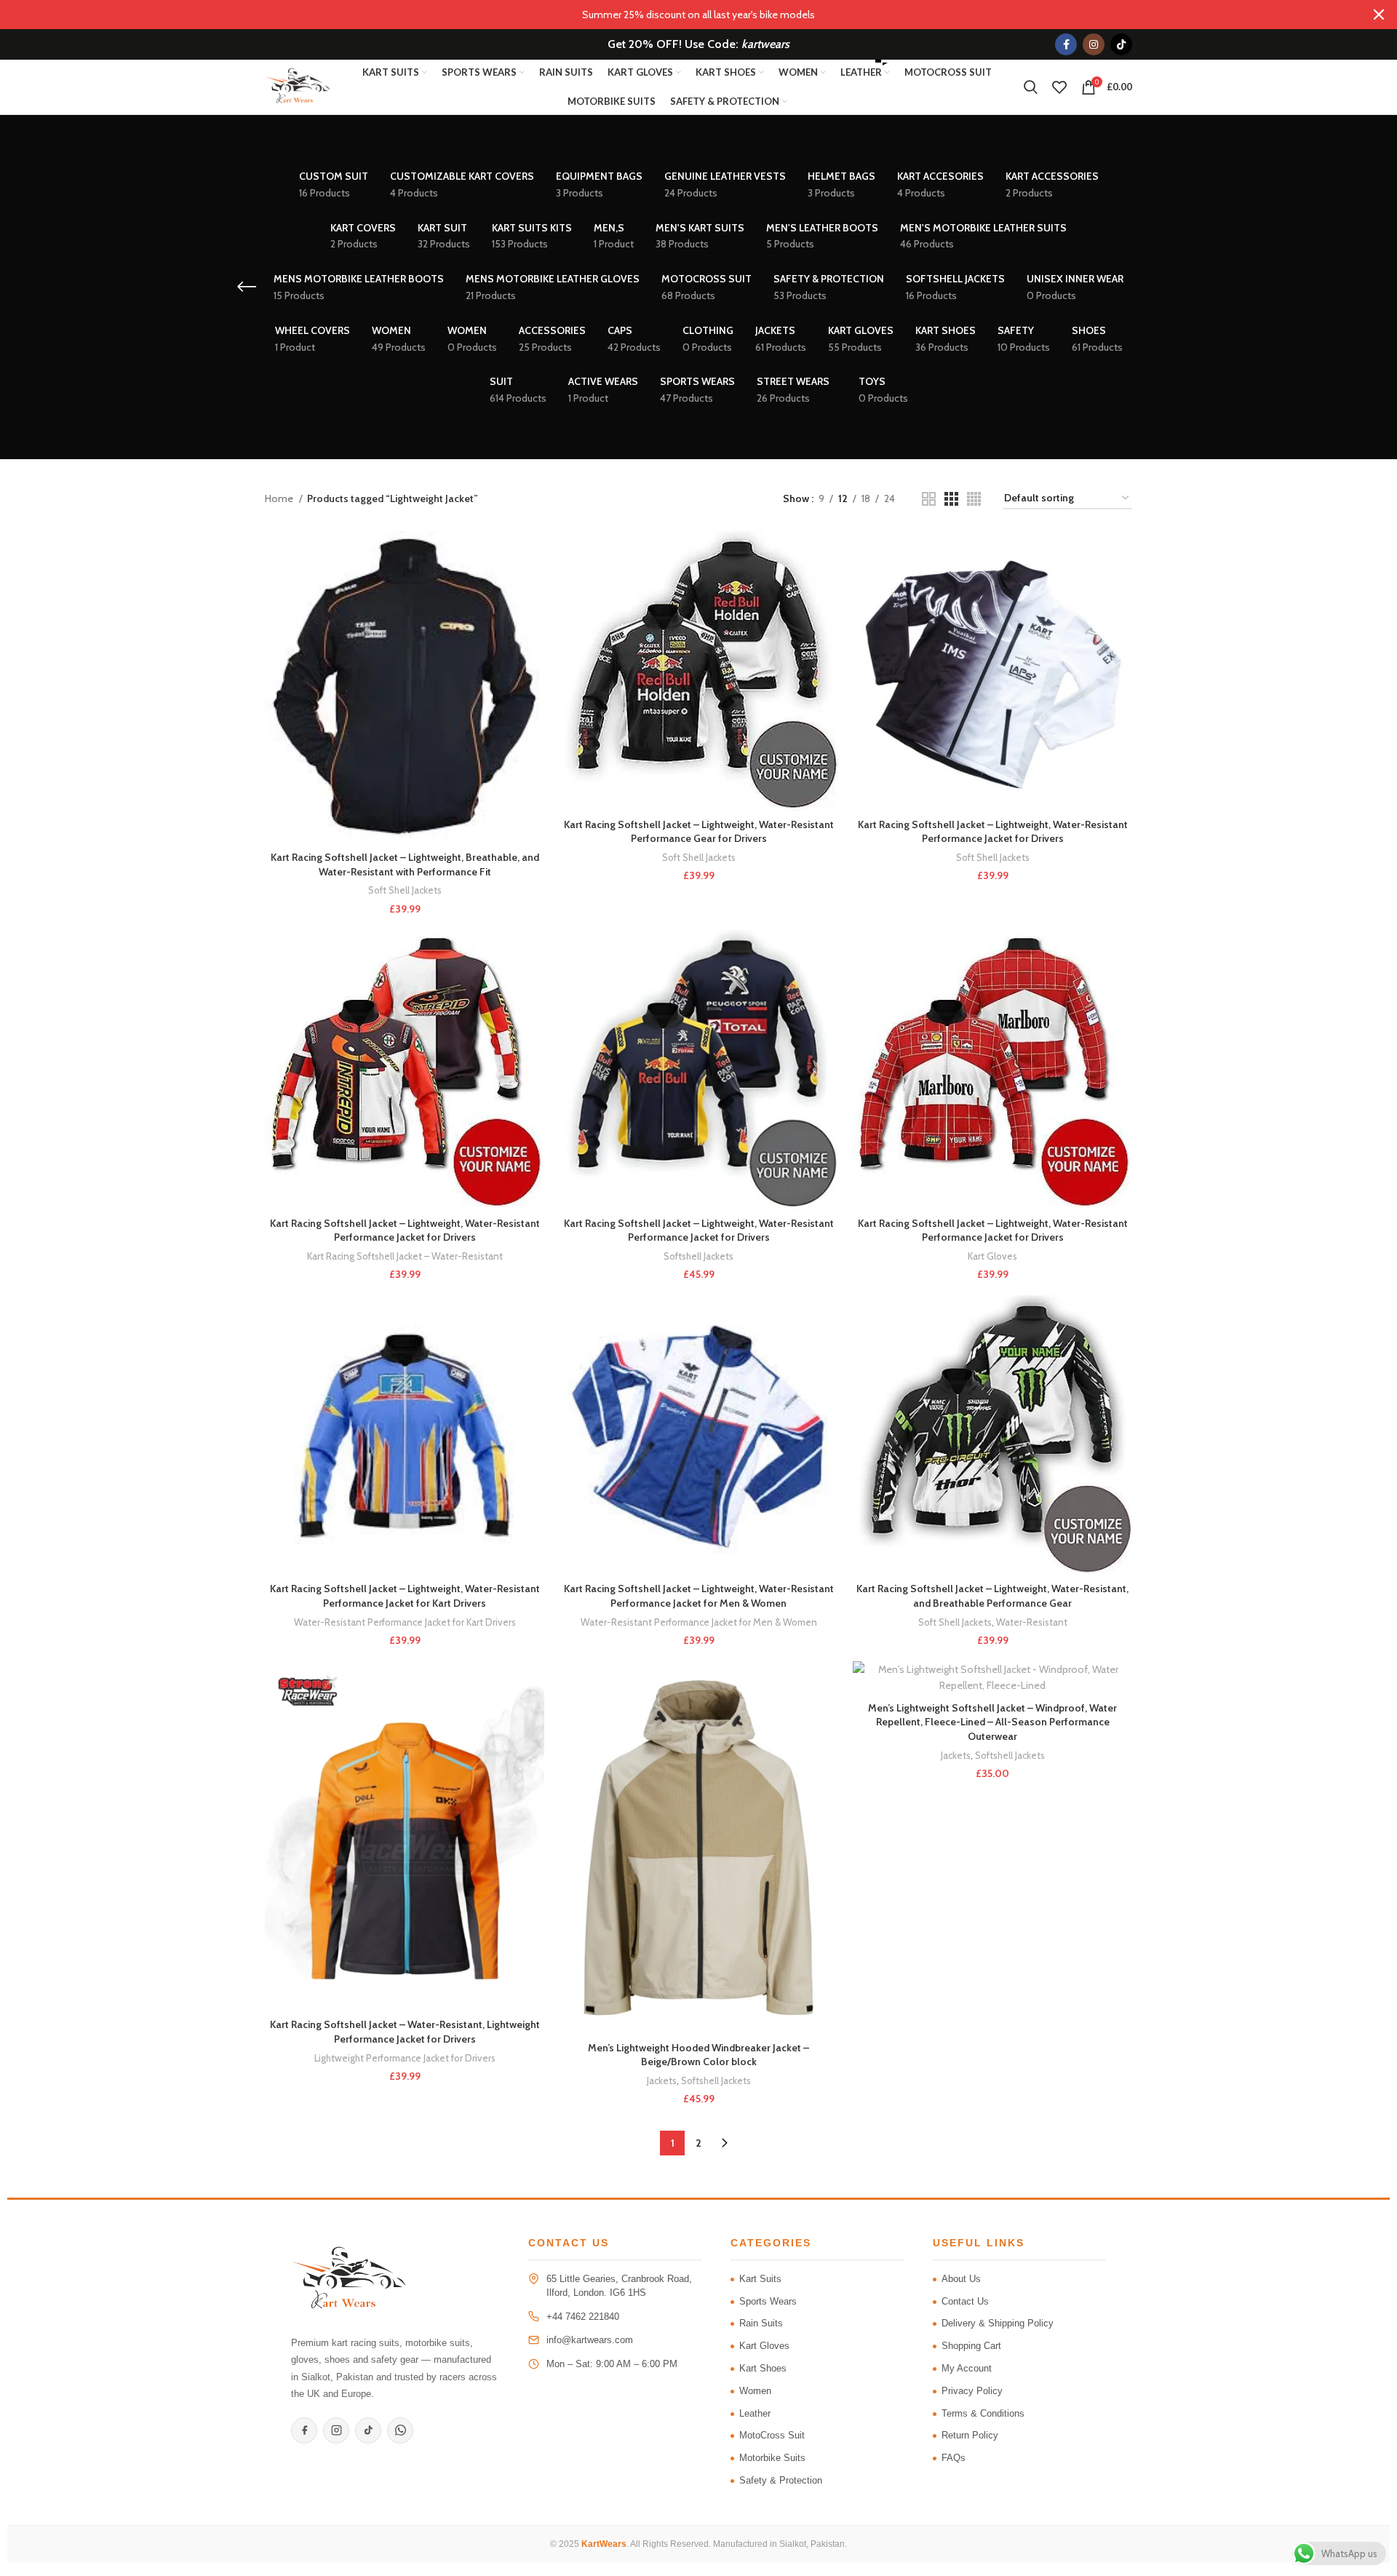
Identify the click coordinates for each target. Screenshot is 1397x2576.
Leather (755, 2413)
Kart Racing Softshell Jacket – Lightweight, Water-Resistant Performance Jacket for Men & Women (699, 1596)
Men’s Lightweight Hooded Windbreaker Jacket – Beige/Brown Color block (698, 2055)
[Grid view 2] (929, 499)
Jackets (662, 2080)
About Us (961, 2279)
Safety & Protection (781, 2480)
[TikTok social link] (1121, 44)
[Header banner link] (677, 15)
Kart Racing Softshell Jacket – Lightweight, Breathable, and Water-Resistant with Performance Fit (405, 864)
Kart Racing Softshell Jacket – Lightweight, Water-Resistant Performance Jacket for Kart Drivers (405, 1596)
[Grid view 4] (974, 499)
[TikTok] (368, 2430)
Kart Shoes (763, 2368)
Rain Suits (761, 2323)
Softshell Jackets (698, 1256)
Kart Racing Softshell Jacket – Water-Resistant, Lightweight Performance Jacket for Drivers (405, 2032)
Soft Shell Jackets (405, 890)
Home (280, 498)
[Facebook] (304, 2430)
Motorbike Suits (772, 2458)
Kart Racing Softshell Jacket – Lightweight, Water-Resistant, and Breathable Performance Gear (992, 1596)
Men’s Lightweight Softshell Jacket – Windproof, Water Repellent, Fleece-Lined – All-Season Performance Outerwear (992, 1722)
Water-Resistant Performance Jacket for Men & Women (699, 1622)
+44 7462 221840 (583, 2317)
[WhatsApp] (400, 2430)
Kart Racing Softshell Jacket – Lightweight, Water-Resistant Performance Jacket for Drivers (993, 832)
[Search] (1031, 87)
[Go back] (247, 287)
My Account (967, 2368)
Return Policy (970, 2435)
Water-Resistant (1032, 1622)
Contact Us (965, 2301)
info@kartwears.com (590, 2340)
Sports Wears (768, 2301)
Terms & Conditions (983, 2413)
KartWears (604, 2544)
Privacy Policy (972, 2391)
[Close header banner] (1379, 15)
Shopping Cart (971, 2346)
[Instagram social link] (1094, 44)
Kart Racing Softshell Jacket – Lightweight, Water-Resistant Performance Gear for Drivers (699, 832)
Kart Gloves (992, 1256)
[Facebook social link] (1066, 44)
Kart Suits (760, 2279)
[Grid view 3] (951, 499)
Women (755, 2391)
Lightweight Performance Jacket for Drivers (405, 2058)
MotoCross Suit (772, 2435)
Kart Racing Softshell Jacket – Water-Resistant (405, 1256)
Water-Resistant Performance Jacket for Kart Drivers (405, 1622)
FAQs (954, 2458)
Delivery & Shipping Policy (998, 2323)
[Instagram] (336, 2430)
